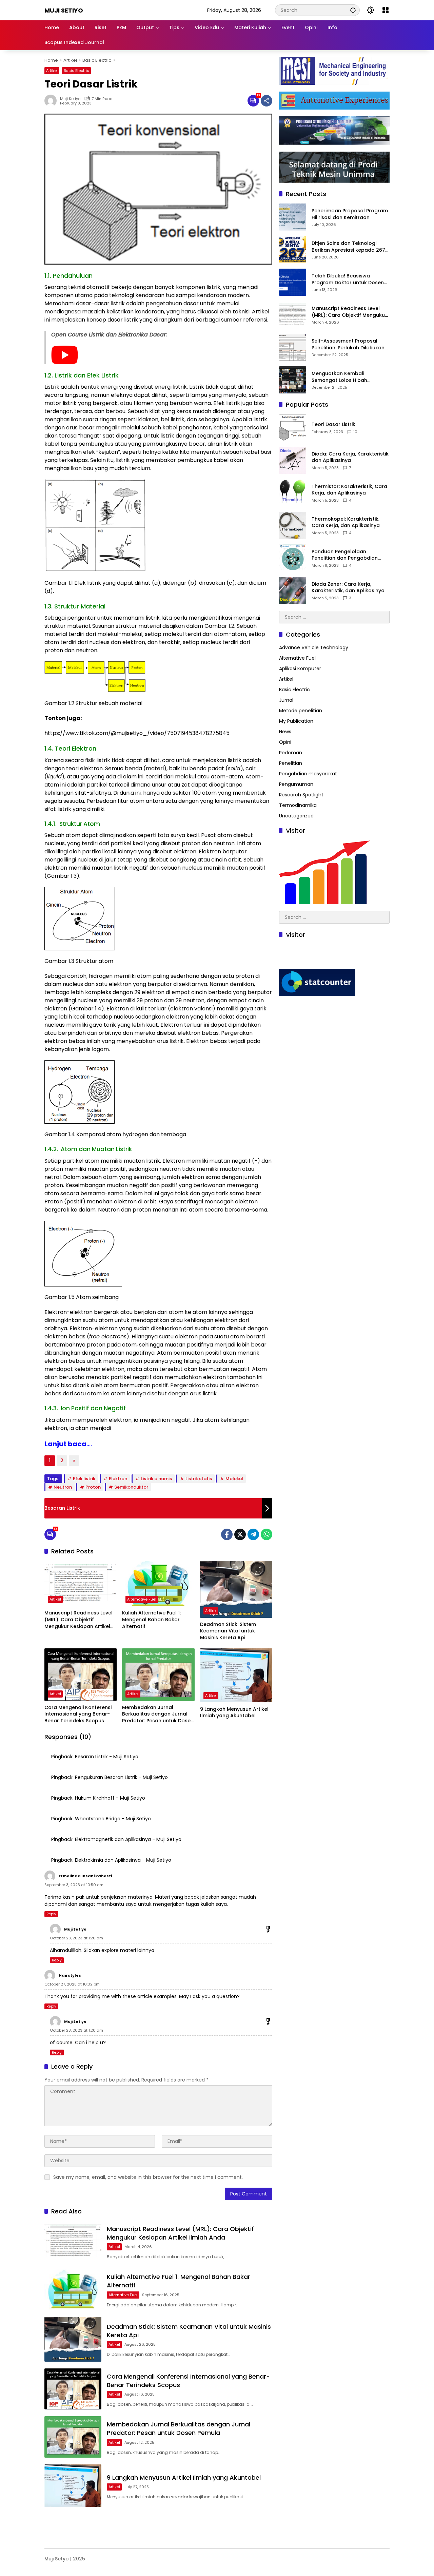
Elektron (118, 1479)
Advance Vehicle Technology (314, 648)
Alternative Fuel (142, 1599)
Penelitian (291, 763)
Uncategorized (296, 816)
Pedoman (291, 753)
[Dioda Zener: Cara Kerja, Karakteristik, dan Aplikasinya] (293, 590)
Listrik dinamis (156, 1479)
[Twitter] (240, 1534)
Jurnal (286, 700)
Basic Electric (76, 71)
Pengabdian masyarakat (308, 774)
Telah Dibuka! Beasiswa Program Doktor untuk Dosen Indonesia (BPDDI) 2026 (348, 280)
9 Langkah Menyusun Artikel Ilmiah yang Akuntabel (234, 1713)
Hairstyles (70, 1975)
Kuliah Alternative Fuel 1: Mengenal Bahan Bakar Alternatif (151, 1620)
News (285, 732)
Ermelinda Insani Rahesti (85, 1876)
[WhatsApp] (267, 1534)
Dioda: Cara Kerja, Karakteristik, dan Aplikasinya (351, 457)
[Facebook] (227, 1534)
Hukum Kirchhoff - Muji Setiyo (110, 1798)
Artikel (52, 71)
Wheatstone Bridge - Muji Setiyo (113, 1819)
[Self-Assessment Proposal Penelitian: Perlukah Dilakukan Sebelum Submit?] (293, 347)
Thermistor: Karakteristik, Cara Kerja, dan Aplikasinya (349, 490)
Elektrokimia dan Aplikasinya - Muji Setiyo (123, 1860)
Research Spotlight (301, 795)
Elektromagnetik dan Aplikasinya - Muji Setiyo (128, 1839)
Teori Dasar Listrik (333, 425)
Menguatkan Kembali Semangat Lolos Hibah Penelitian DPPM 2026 (339, 377)
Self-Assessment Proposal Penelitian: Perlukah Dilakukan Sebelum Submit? (348, 345)
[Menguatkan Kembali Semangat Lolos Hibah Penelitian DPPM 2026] (293, 380)
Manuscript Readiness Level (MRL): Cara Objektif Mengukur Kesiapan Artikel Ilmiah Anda (78, 1620)
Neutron (63, 1487)
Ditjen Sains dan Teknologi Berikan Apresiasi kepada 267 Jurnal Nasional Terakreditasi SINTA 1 (348, 247)
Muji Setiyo (64, 10)
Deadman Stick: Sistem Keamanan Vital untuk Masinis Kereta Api (228, 1631)
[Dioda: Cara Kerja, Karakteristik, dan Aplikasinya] (293, 460)
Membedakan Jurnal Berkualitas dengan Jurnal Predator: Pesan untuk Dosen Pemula (158, 1714)
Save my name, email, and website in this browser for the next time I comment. (148, 2177)
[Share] (267, 101)
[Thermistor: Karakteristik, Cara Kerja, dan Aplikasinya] (293, 493)
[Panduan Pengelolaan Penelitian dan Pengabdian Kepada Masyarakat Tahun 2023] (293, 558)
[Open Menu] (386, 10)
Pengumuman (296, 785)
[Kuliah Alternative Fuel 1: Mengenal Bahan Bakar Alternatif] (158, 1584)
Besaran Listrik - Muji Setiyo (107, 1757)
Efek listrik (84, 1479)
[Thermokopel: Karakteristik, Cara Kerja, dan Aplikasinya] (293, 525)
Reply (51, 1914)
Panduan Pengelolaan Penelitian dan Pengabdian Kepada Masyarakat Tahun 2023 (346, 555)
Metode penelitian (301, 711)
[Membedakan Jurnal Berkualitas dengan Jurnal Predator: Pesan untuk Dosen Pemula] (158, 1675)
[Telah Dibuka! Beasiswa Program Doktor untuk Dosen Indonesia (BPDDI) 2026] (293, 282)
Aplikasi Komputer (300, 669)
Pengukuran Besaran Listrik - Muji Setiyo (121, 1777)
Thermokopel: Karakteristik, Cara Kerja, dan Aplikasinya (346, 522)
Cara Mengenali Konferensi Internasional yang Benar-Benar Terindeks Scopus (78, 1714)
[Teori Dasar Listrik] (293, 428)
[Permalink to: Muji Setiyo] (52, 101)
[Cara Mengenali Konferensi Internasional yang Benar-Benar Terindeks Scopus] (81, 1675)
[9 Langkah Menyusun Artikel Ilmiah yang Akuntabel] (236, 1676)
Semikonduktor (131, 1487)
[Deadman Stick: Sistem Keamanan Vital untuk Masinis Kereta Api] (236, 1589)
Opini (285, 742)
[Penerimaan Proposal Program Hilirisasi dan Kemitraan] (293, 217)
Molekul (234, 1479)
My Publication (296, 721)
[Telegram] (253, 1534)
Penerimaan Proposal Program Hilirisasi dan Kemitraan (350, 215)
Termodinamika (298, 806)
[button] (353, 10)
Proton (93, 1487)
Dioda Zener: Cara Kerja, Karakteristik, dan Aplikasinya (348, 588)
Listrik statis (199, 1479)
